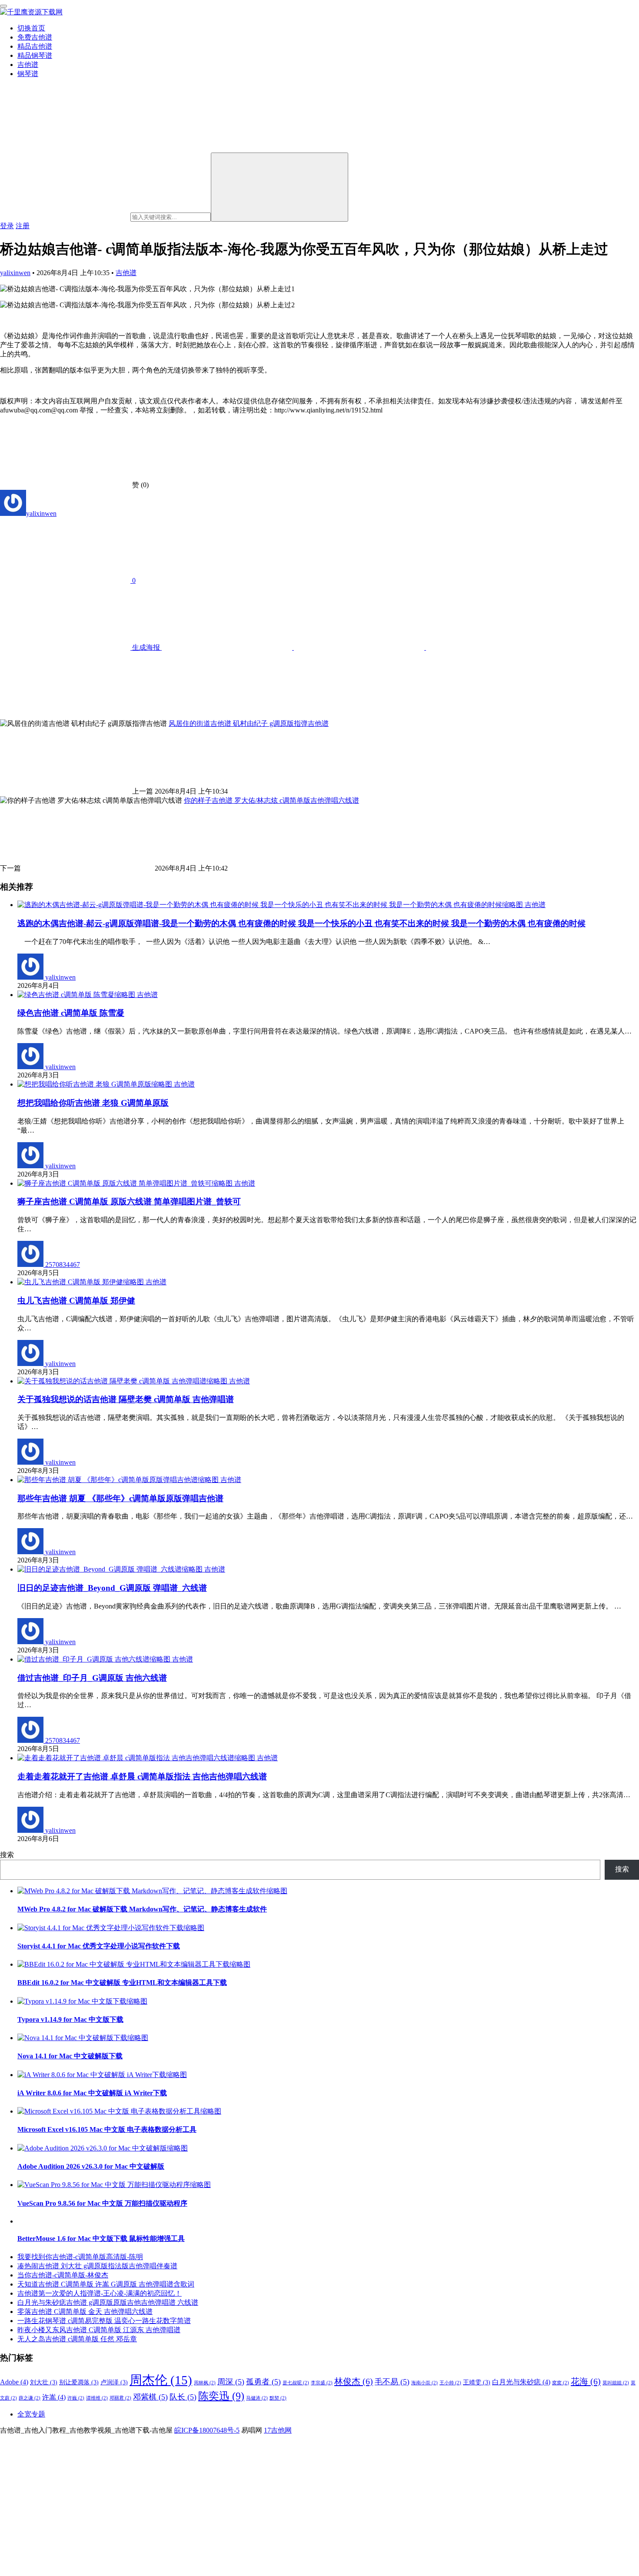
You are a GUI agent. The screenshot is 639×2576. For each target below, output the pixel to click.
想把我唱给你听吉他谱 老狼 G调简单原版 (93, 1103)
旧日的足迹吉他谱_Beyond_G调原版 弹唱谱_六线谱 (112, 1588)
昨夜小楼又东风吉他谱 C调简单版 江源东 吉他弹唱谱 (99, 2330)
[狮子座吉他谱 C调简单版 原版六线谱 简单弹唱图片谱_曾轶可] (126, 1183)
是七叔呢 (296, 2383)
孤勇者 (263, 2382)
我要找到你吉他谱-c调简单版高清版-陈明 (80, 2257)
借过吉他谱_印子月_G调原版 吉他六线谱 (92, 1678)
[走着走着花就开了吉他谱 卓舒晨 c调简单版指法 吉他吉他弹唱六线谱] (137, 1758)
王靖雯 (477, 2382)
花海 (586, 2381)
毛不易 (392, 2382)
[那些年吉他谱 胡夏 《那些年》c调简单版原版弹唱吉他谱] (119, 1480)
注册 (23, 226)
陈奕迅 (221, 2396)
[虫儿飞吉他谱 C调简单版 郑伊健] (82, 1282)
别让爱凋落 (79, 2382)
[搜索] (280, 187)
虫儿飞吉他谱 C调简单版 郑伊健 (76, 1301)
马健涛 (257, 2398)
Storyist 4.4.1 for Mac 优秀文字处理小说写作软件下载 (99, 1946)
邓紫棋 (150, 2397)
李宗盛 (322, 2383)
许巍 (76, 2398)
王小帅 (450, 2383)
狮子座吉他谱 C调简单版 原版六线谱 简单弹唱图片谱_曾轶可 (129, 1202)
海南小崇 (424, 2383)
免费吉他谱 (35, 37)
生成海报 (146, 647)
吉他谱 (28, 65)
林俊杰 (354, 2381)
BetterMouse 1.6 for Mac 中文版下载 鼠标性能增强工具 (101, 2239)
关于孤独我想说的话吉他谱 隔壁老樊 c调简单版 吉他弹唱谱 (126, 1399)
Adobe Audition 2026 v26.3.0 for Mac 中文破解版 (91, 2166)
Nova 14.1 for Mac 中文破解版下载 (70, 2056)
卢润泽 (114, 2382)
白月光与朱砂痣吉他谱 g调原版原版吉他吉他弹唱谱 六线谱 (108, 2302)
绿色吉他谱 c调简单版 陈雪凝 (71, 1013)
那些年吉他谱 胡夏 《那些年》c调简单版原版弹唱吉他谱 (120, 1498)
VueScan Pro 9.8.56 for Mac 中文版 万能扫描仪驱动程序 (102, 2203)
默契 (278, 2398)
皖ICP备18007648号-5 (207, 2430)
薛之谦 (30, 2398)
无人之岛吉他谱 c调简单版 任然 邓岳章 (77, 2339)
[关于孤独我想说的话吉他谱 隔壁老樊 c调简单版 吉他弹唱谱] (123, 1381)
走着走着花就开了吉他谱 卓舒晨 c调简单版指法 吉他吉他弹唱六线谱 (142, 1777)
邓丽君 (120, 2398)
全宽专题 (31, 2414)
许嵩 (54, 2397)
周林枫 (205, 2383)
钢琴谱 (28, 74)
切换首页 (31, 28)
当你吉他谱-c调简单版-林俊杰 (63, 2275)
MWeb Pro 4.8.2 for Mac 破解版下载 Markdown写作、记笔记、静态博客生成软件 (142, 1909)
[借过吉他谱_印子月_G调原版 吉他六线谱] (95, 1659)
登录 (7, 226)
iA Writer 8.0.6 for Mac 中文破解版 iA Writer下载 (92, 2093)
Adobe (14, 2382)
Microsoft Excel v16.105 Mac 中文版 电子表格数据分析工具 (107, 2129)
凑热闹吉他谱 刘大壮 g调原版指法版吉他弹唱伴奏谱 (97, 2266)
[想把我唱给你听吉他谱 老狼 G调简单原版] (96, 1084)
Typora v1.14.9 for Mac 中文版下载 (70, 2019)
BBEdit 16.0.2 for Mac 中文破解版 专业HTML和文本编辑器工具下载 (122, 1983)
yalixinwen (15, 273)
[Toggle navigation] (3, 6)
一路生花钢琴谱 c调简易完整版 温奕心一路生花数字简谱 (104, 2321)
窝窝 (561, 2383)
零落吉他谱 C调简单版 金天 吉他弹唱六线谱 (85, 2312)
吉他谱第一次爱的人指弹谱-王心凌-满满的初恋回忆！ (100, 2293)
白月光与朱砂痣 (521, 2382)
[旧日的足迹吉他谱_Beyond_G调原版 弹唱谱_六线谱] (111, 1569)
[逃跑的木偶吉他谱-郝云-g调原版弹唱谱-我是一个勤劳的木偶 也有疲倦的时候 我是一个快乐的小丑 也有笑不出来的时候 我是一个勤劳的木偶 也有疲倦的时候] (271, 905)
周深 (231, 2382)
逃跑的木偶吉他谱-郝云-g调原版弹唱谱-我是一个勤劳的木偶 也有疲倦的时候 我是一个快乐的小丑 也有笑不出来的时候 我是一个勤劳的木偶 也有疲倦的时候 (301, 923)
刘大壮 (44, 2382)
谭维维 (97, 2398)
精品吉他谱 (35, 46)
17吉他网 (278, 2430)
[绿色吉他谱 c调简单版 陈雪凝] (77, 995)
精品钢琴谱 (35, 55)
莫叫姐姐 (616, 2383)
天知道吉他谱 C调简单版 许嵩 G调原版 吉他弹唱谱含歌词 (106, 2284)
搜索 (7, 1855)
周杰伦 (161, 2380)
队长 (183, 2397)
